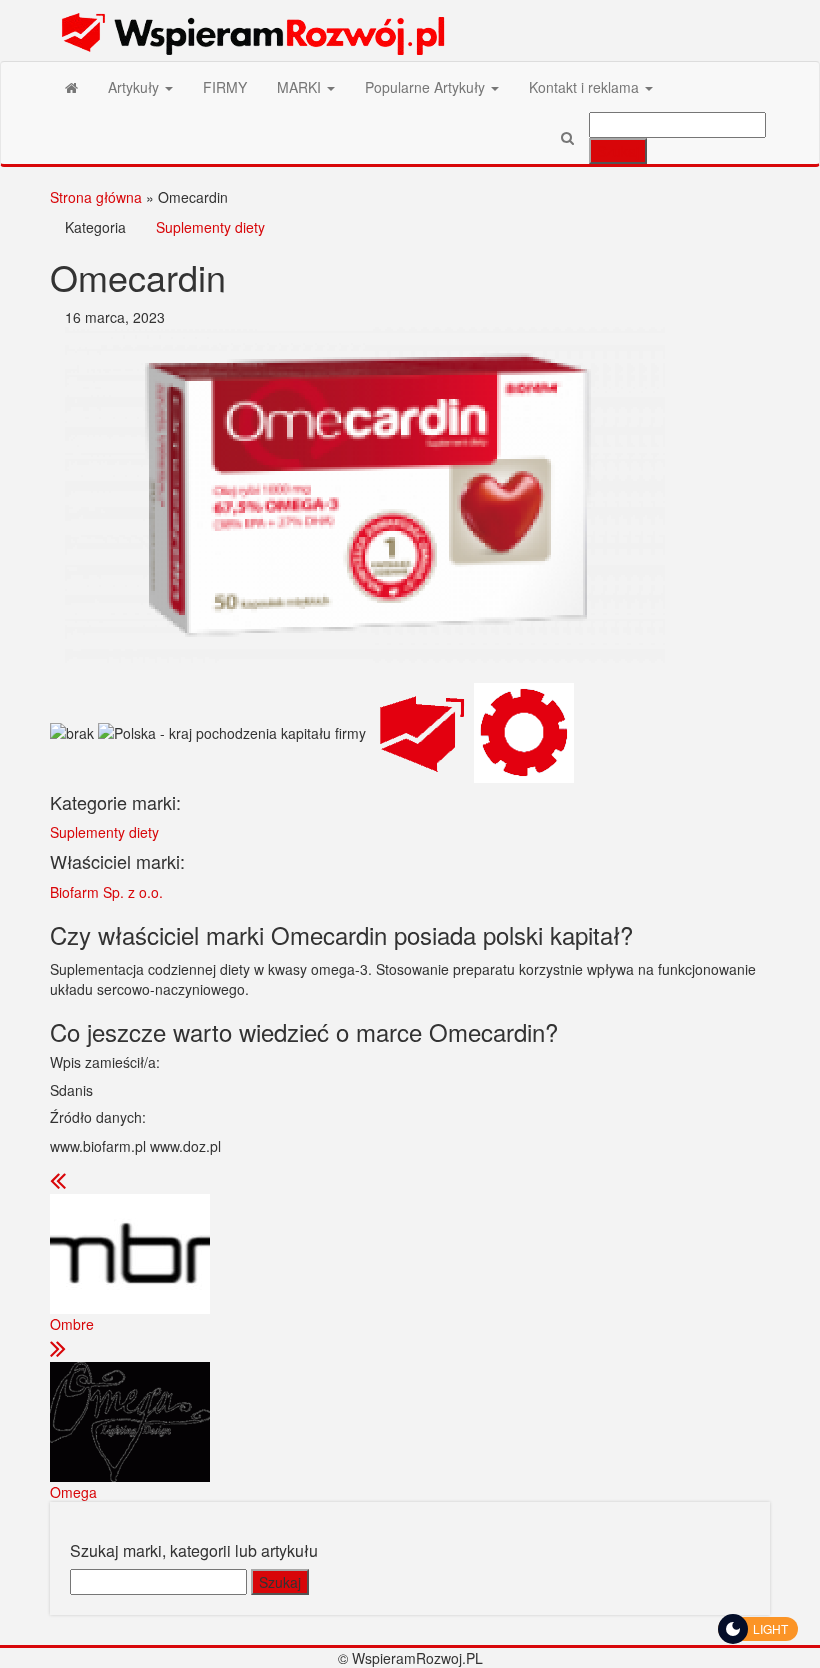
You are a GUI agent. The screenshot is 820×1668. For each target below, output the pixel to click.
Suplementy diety (210, 227)
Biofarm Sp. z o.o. (106, 892)
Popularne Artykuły (427, 87)
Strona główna (96, 197)
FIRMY (225, 87)
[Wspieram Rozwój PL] (71, 87)
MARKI (301, 87)
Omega (73, 1492)
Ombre (72, 1324)
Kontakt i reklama (586, 87)
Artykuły (135, 87)
